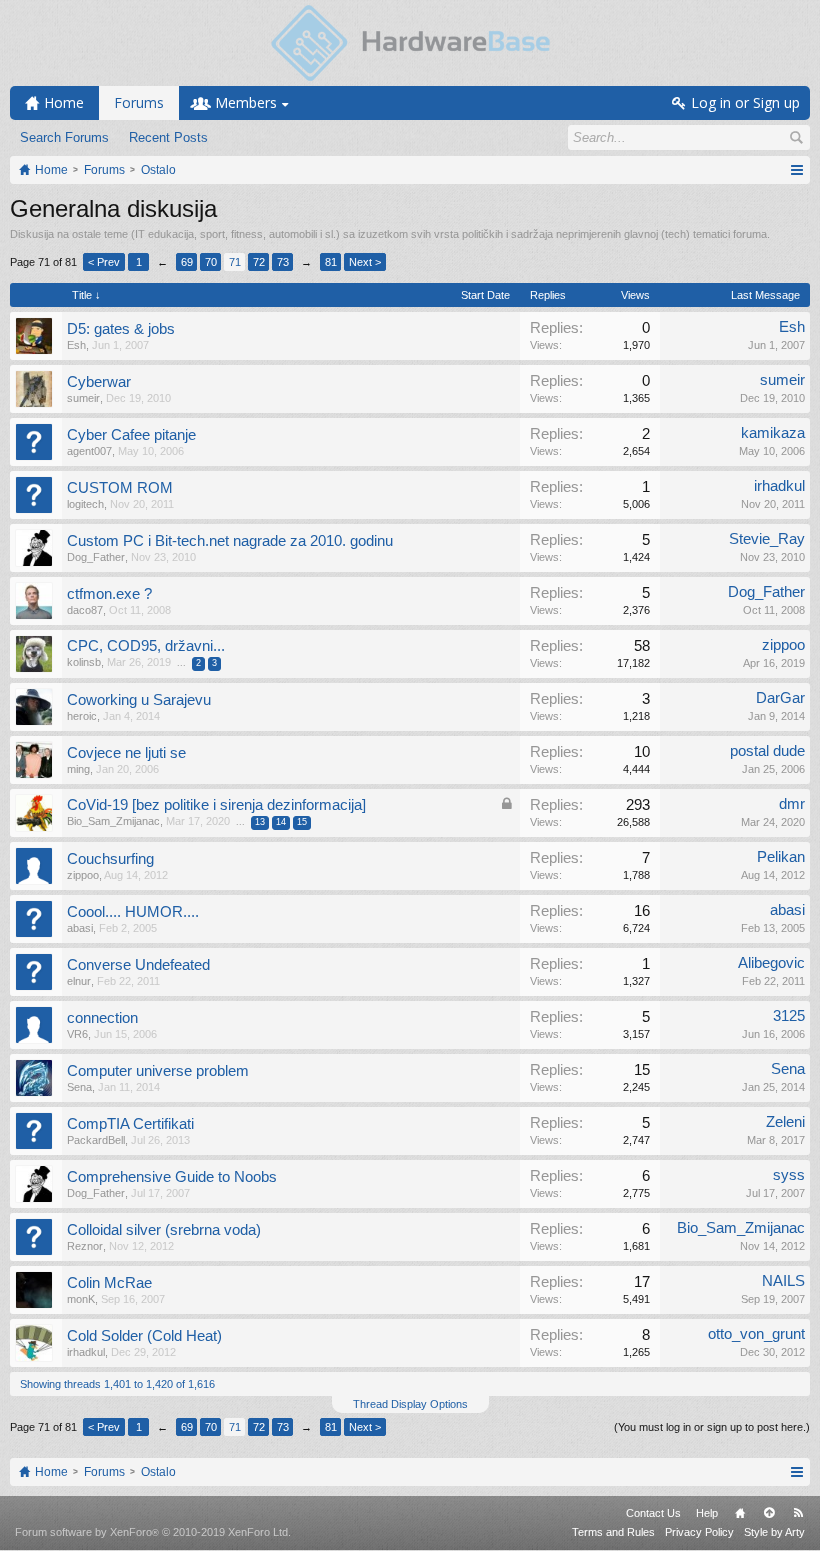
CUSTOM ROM (120, 488)
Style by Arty (774, 1532)
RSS (798, 1513)
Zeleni (785, 1122)
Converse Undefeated (138, 965)
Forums (139, 102)
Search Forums (64, 137)
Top (769, 1513)
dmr (792, 804)
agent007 (89, 451)
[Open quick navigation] (796, 170)
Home (740, 1513)
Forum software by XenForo (153, 1532)
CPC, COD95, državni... (146, 646)
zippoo (783, 645)
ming (78, 769)
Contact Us (653, 1513)
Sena (79, 1087)
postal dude (767, 751)
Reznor (85, 1246)
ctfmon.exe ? (109, 594)
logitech (85, 504)
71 (235, 262)
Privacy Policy (699, 1532)
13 (260, 822)
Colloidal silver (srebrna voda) (164, 1230)
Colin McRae (109, 1283)
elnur (79, 981)
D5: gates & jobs (121, 329)
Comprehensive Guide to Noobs (172, 1177)
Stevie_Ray (767, 539)
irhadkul (779, 486)
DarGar (780, 698)
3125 (789, 1016)
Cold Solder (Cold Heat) (144, 1336)
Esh (76, 345)
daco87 (85, 610)
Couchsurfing (110, 859)
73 (283, 262)
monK (81, 1299)
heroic (82, 716)
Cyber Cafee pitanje (131, 435)
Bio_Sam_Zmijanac (113, 821)
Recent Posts (168, 137)
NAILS (783, 1281)
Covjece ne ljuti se (126, 753)
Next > (365, 262)
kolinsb (84, 662)
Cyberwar (99, 382)
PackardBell (96, 1140)
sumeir (83, 398)
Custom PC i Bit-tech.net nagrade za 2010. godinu (230, 541)
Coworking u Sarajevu (139, 700)
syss (789, 1175)
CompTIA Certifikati (130, 1124)
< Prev (104, 262)
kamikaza (773, 433)
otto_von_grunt (756, 1334)
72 (259, 262)
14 (281, 822)
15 (302, 822)
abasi (80, 928)
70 (211, 262)
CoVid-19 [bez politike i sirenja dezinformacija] (216, 805)
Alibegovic (771, 963)
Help (707, 1513)
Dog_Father (96, 557)
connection (102, 1018)
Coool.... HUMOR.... (133, 912)
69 (187, 262)
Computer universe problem (158, 1071)
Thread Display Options (410, 1404)
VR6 (77, 1034)
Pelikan (781, 857)
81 (331, 262)
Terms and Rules (613, 1532)
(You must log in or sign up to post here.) (712, 1427)
